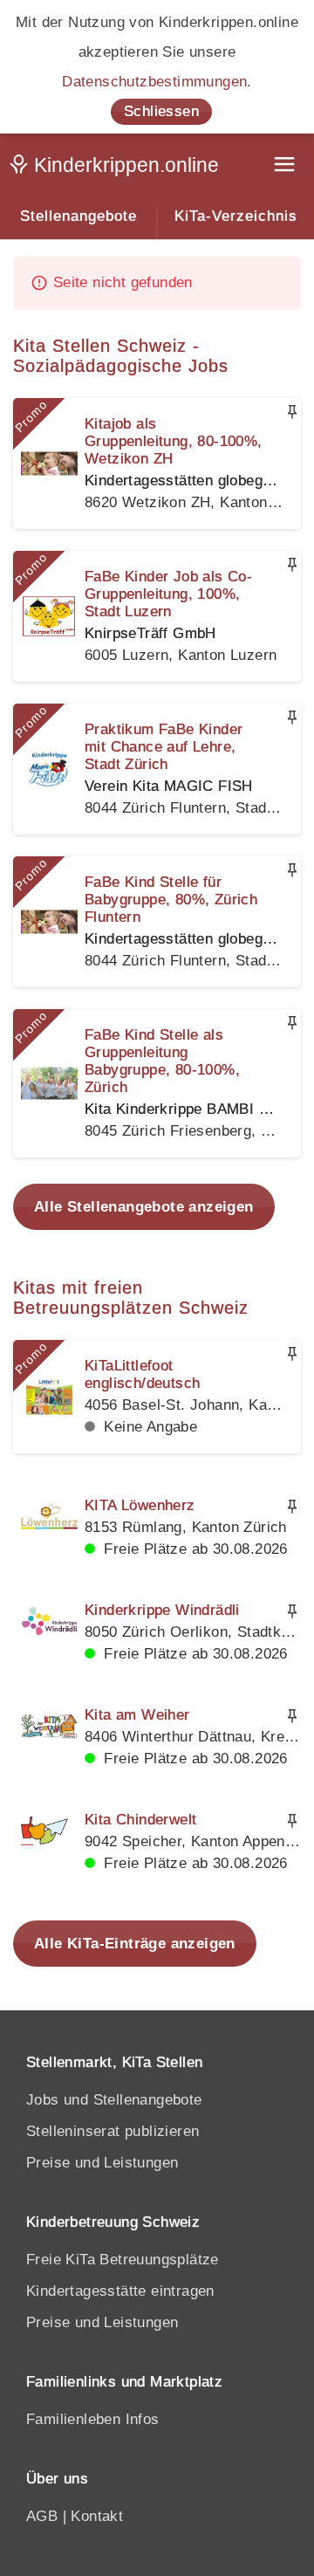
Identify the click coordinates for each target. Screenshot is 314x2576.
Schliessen (161, 111)
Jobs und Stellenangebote (114, 2100)
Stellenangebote (78, 216)
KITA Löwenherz (140, 1505)
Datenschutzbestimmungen (154, 82)
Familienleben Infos (93, 2419)
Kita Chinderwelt (140, 1820)
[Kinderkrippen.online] (118, 168)
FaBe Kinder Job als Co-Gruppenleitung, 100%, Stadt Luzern (168, 594)
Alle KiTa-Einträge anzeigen (135, 1944)
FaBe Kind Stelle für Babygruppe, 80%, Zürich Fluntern (171, 900)
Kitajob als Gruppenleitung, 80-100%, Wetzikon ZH (174, 441)
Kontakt (97, 2516)
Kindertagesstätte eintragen (120, 2291)
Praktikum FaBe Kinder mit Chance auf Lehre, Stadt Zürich (164, 747)
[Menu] (286, 166)
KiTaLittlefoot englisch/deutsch (142, 1374)
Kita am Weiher (137, 1715)
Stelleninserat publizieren (113, 2131)
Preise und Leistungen (102, 2163)
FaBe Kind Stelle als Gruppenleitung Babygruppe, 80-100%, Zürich (162, 1061)
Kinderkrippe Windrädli (162, 1610)
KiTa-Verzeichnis (236, 216)
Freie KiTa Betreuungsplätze (123, 2260)
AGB (42, 2516)
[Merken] (292, 412)
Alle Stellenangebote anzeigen (144, 1207)
